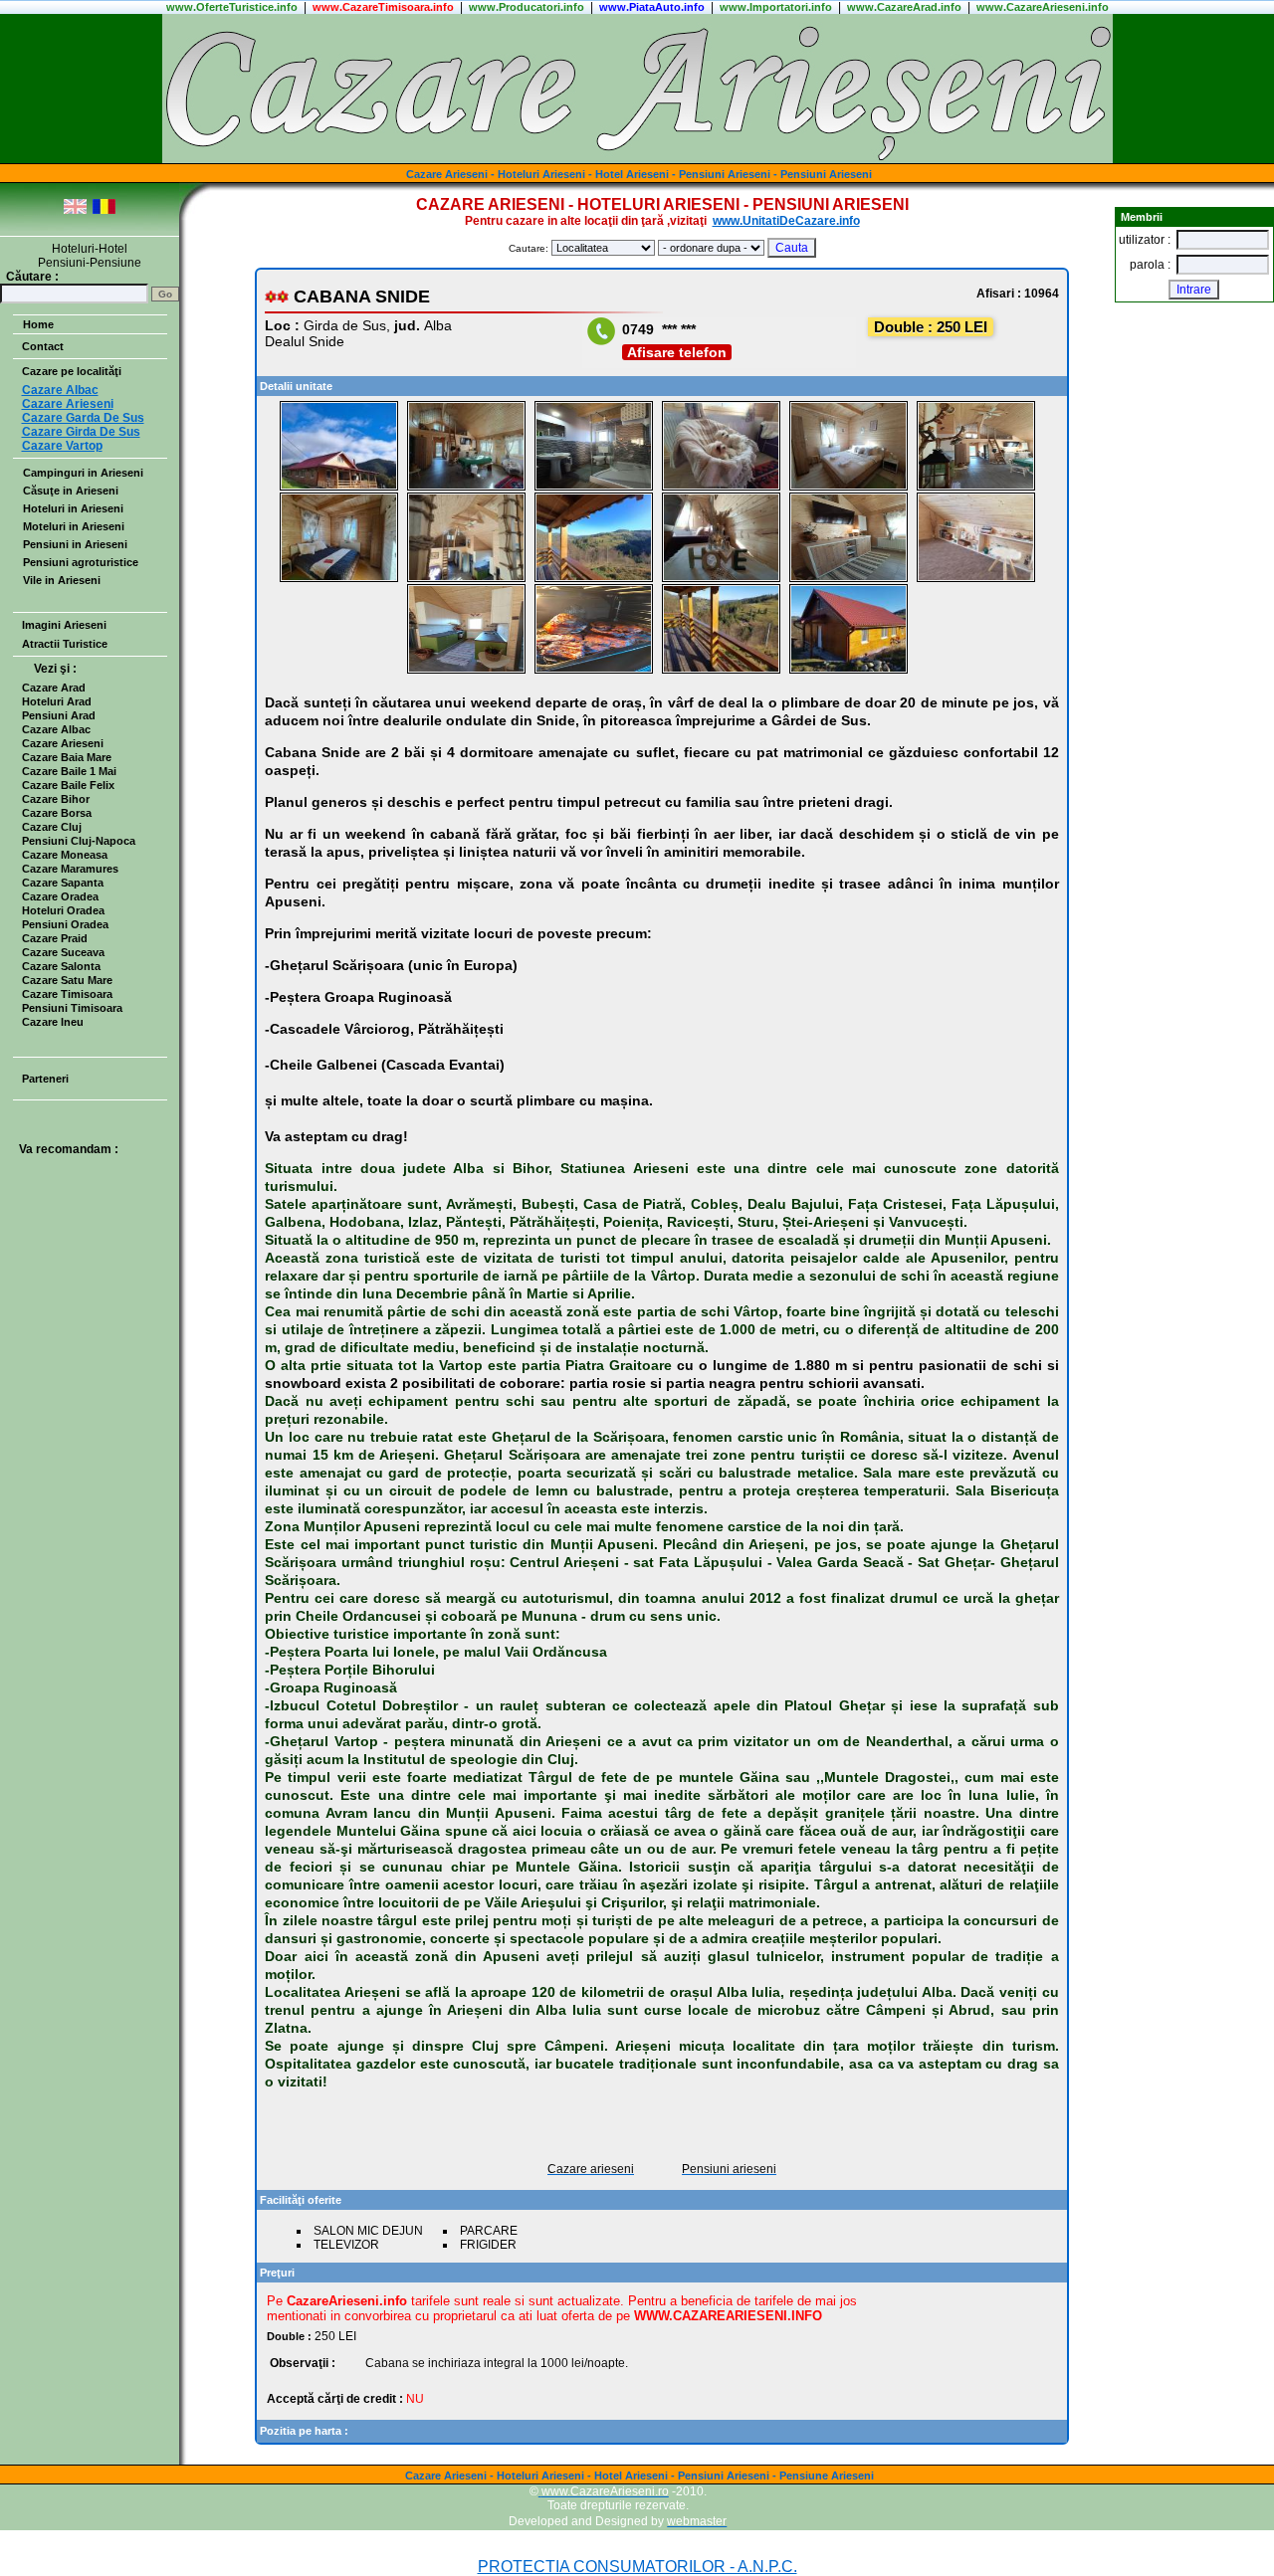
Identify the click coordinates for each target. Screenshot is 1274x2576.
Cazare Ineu (53, 1022)
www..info (232, 7)
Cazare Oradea (60, 896)
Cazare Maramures (70, 869)
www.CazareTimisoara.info (383, 7)
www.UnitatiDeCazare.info (786, 221)
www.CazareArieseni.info (1043, 7)
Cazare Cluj (52, 827)
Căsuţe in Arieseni (71, 491)
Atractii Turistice (65, 644)
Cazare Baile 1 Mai (69, 771)
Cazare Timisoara (67, 994)
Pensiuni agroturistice (81, 562)
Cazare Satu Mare (67, 980)
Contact (43, 346)
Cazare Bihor (56, 799)
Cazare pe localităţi (72, 371)
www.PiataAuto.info (652, 7)
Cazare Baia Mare (67, 757)
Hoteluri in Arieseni (73, 508)
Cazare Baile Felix (68, 785)
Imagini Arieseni (64, 625)
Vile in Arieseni (62, 580)
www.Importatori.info (776, 7)
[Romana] (104, 210)
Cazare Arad (54, 688)
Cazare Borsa (57, 813)
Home (38, 324)
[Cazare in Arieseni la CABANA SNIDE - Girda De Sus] (339, 487)
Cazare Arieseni (63, 743)
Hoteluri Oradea (63, 910)
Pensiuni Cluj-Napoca (79, 841)
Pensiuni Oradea (65, 924)
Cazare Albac (56, 729)
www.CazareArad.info (904, 7)
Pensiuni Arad (59, 715)
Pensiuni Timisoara (72, 1008)
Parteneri (45, 1079)
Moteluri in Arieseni (74, 526)
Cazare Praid (55, 938)
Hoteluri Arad (57, 701)
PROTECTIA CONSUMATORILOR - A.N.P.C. (637, 2567)
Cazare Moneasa (65, 855)
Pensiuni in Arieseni (75, 544)
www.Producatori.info (527, 7)
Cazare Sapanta (63, 883)
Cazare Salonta (61, 966)
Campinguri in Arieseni (83, 473)
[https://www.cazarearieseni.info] (637, 159)
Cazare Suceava (63, 952)
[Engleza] (75, 210)
